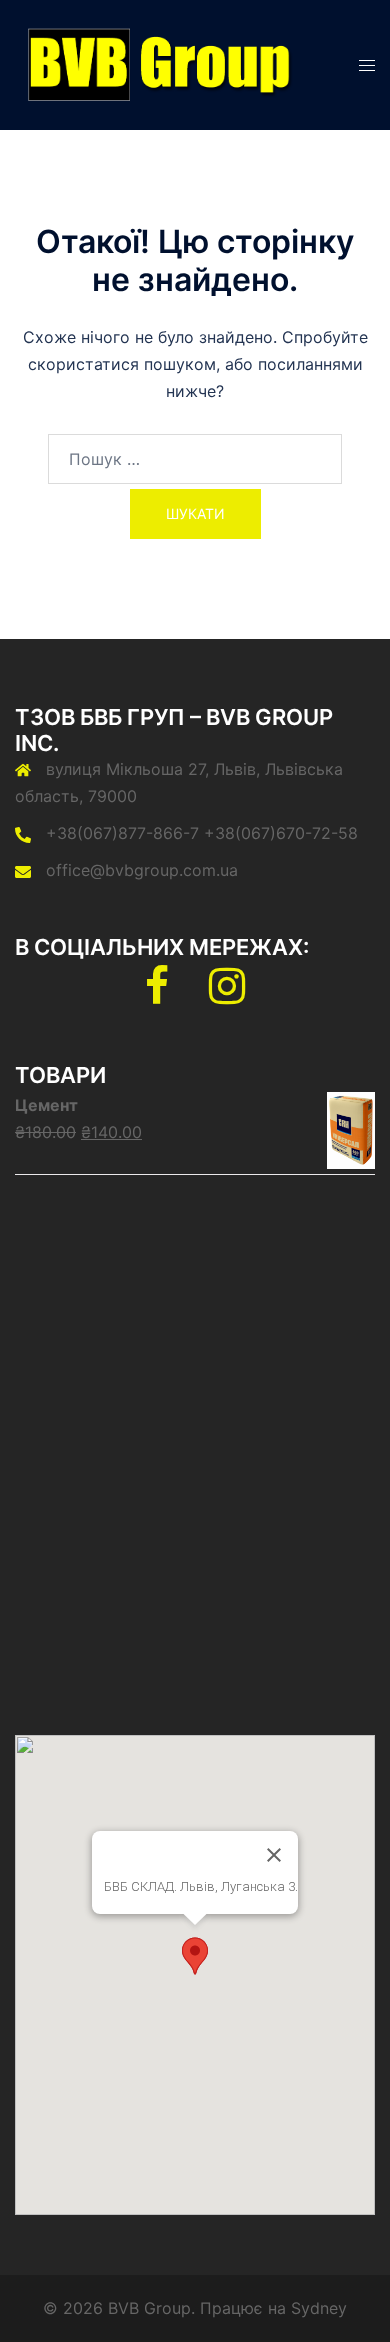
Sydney (319, 2308)
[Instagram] (227, 995)
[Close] (274, 1855)
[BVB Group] (155, 63)
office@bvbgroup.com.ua (142, 870)
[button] (195, 1956)
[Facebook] (157, 995)
